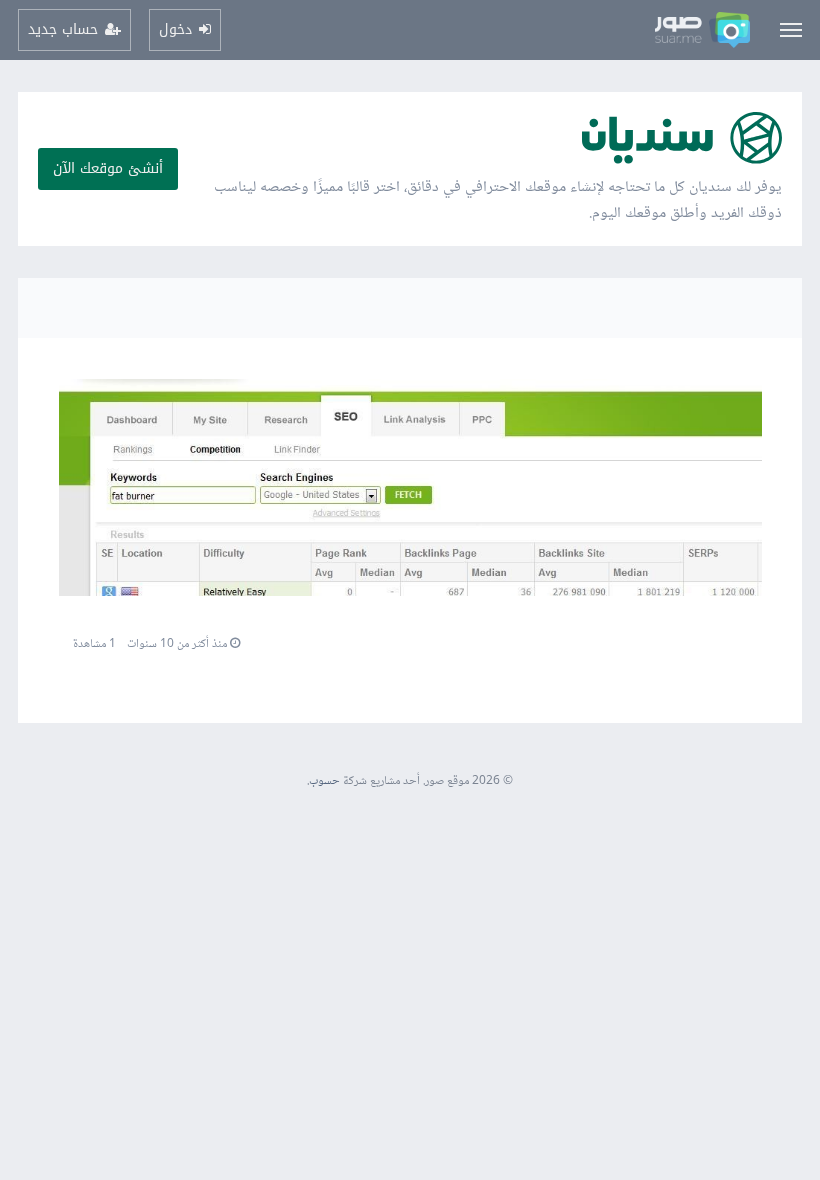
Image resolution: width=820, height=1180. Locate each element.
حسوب (324, 781)
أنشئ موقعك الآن (108, 168)
